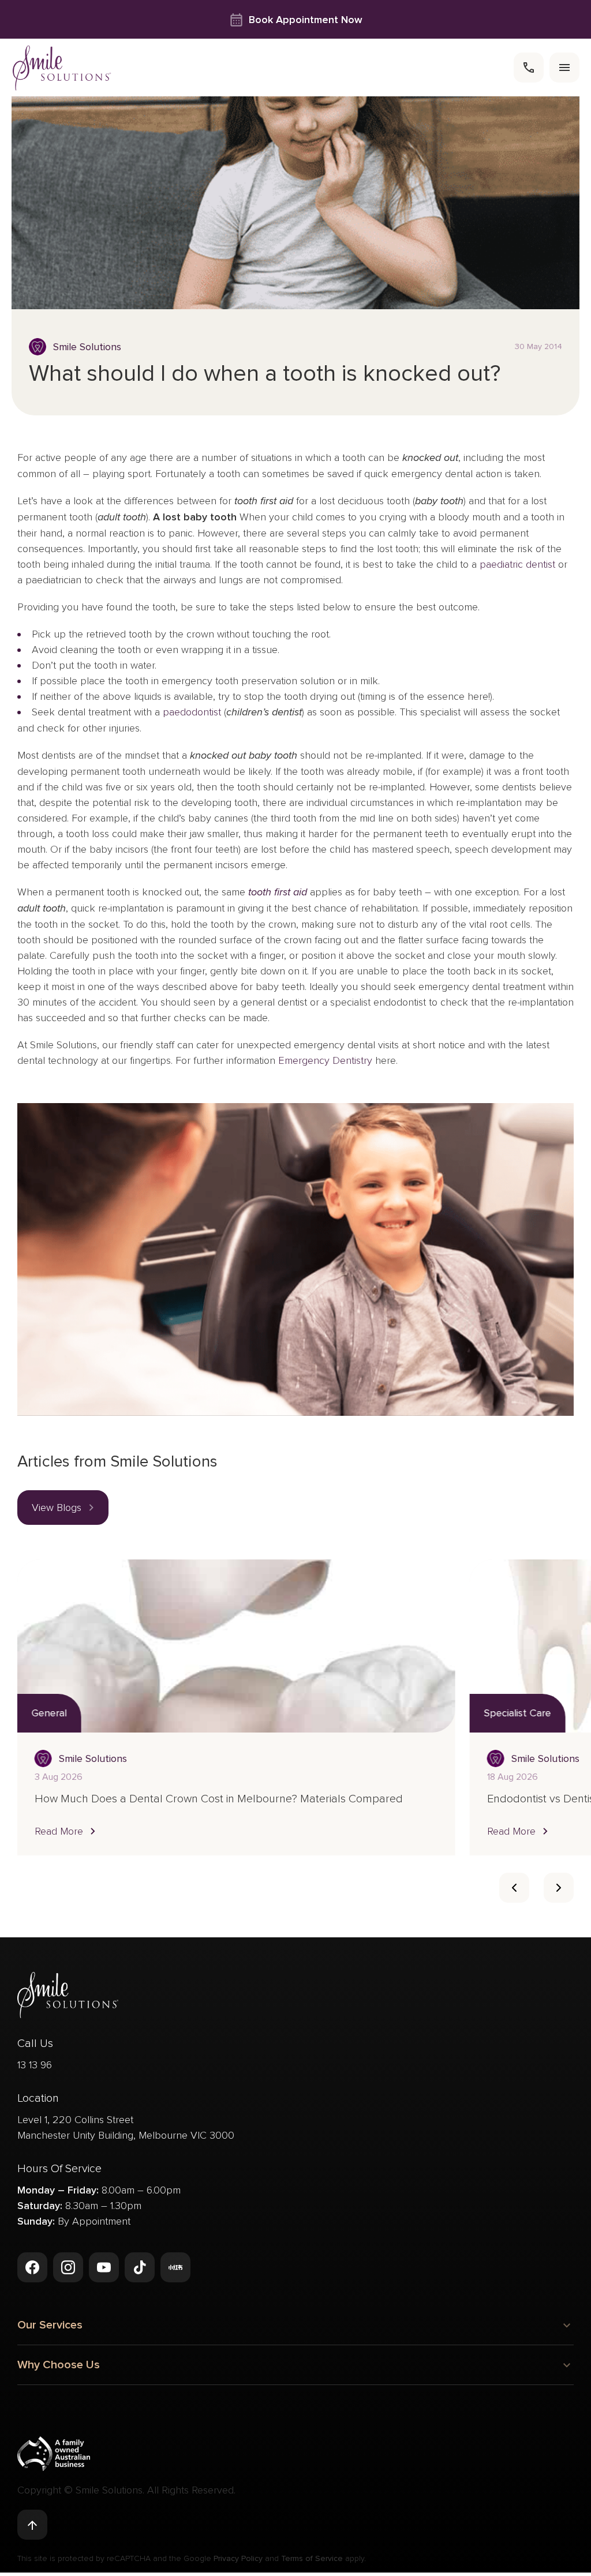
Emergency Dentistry (325, 1060)
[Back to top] (32, 2525)
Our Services (50, 2325)
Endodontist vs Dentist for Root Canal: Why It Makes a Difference (194, 1799)
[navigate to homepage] (62, 68)
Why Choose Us (59, 2365)
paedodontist (192, 712)
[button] (63, 1508)
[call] (529, 68)
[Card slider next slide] (559, 1888)
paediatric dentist (517, 564)
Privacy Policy (238, 2558)
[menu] (564, 68)
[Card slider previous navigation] (514, 1888)
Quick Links (46, 2422)
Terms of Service (312, 2558)
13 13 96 (35, 2065)
